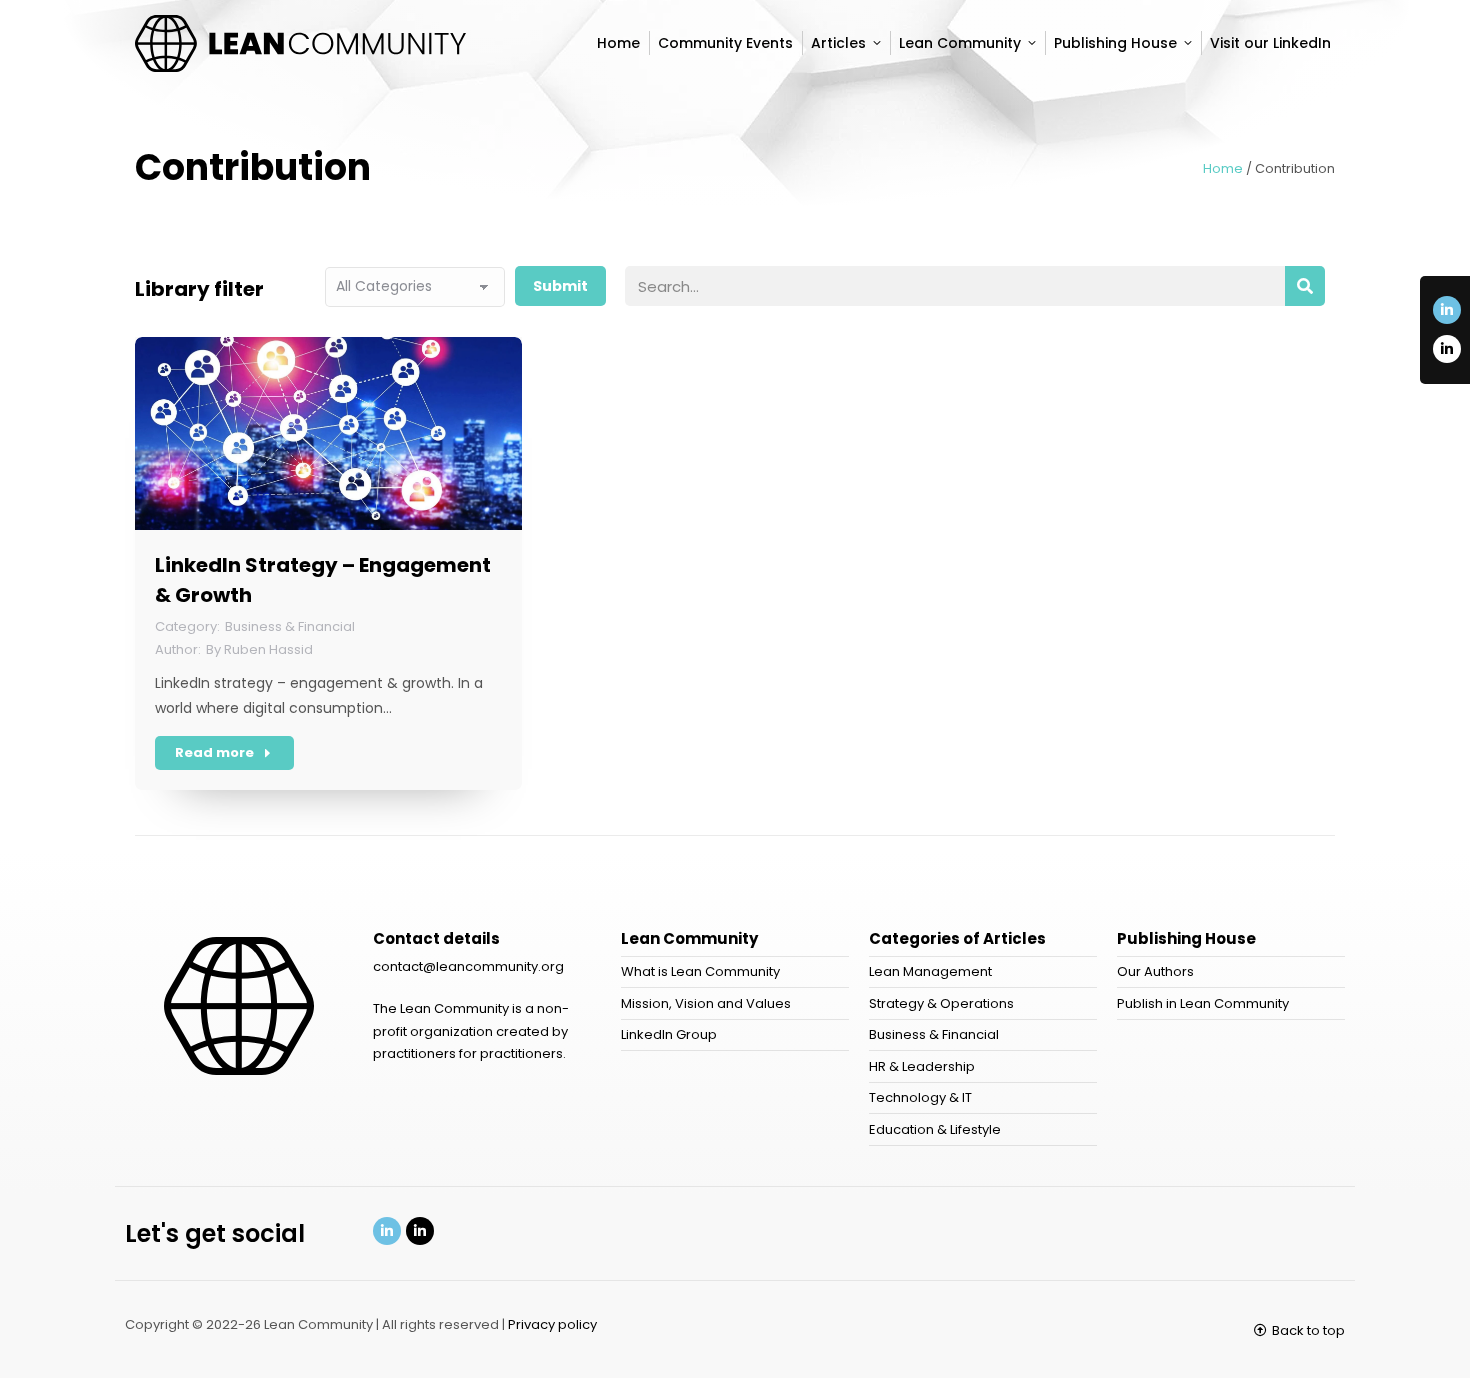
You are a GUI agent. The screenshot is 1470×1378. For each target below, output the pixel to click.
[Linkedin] (387, 1231)
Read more (214, 752)
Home (1223, 168)
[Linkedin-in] (1447, 310)
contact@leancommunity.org (468, 966)
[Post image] (328, 433)
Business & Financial (290, 626)
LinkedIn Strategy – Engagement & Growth (323, 580)
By (259, 649)
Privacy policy (552, 1324)
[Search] (1305, 286)
